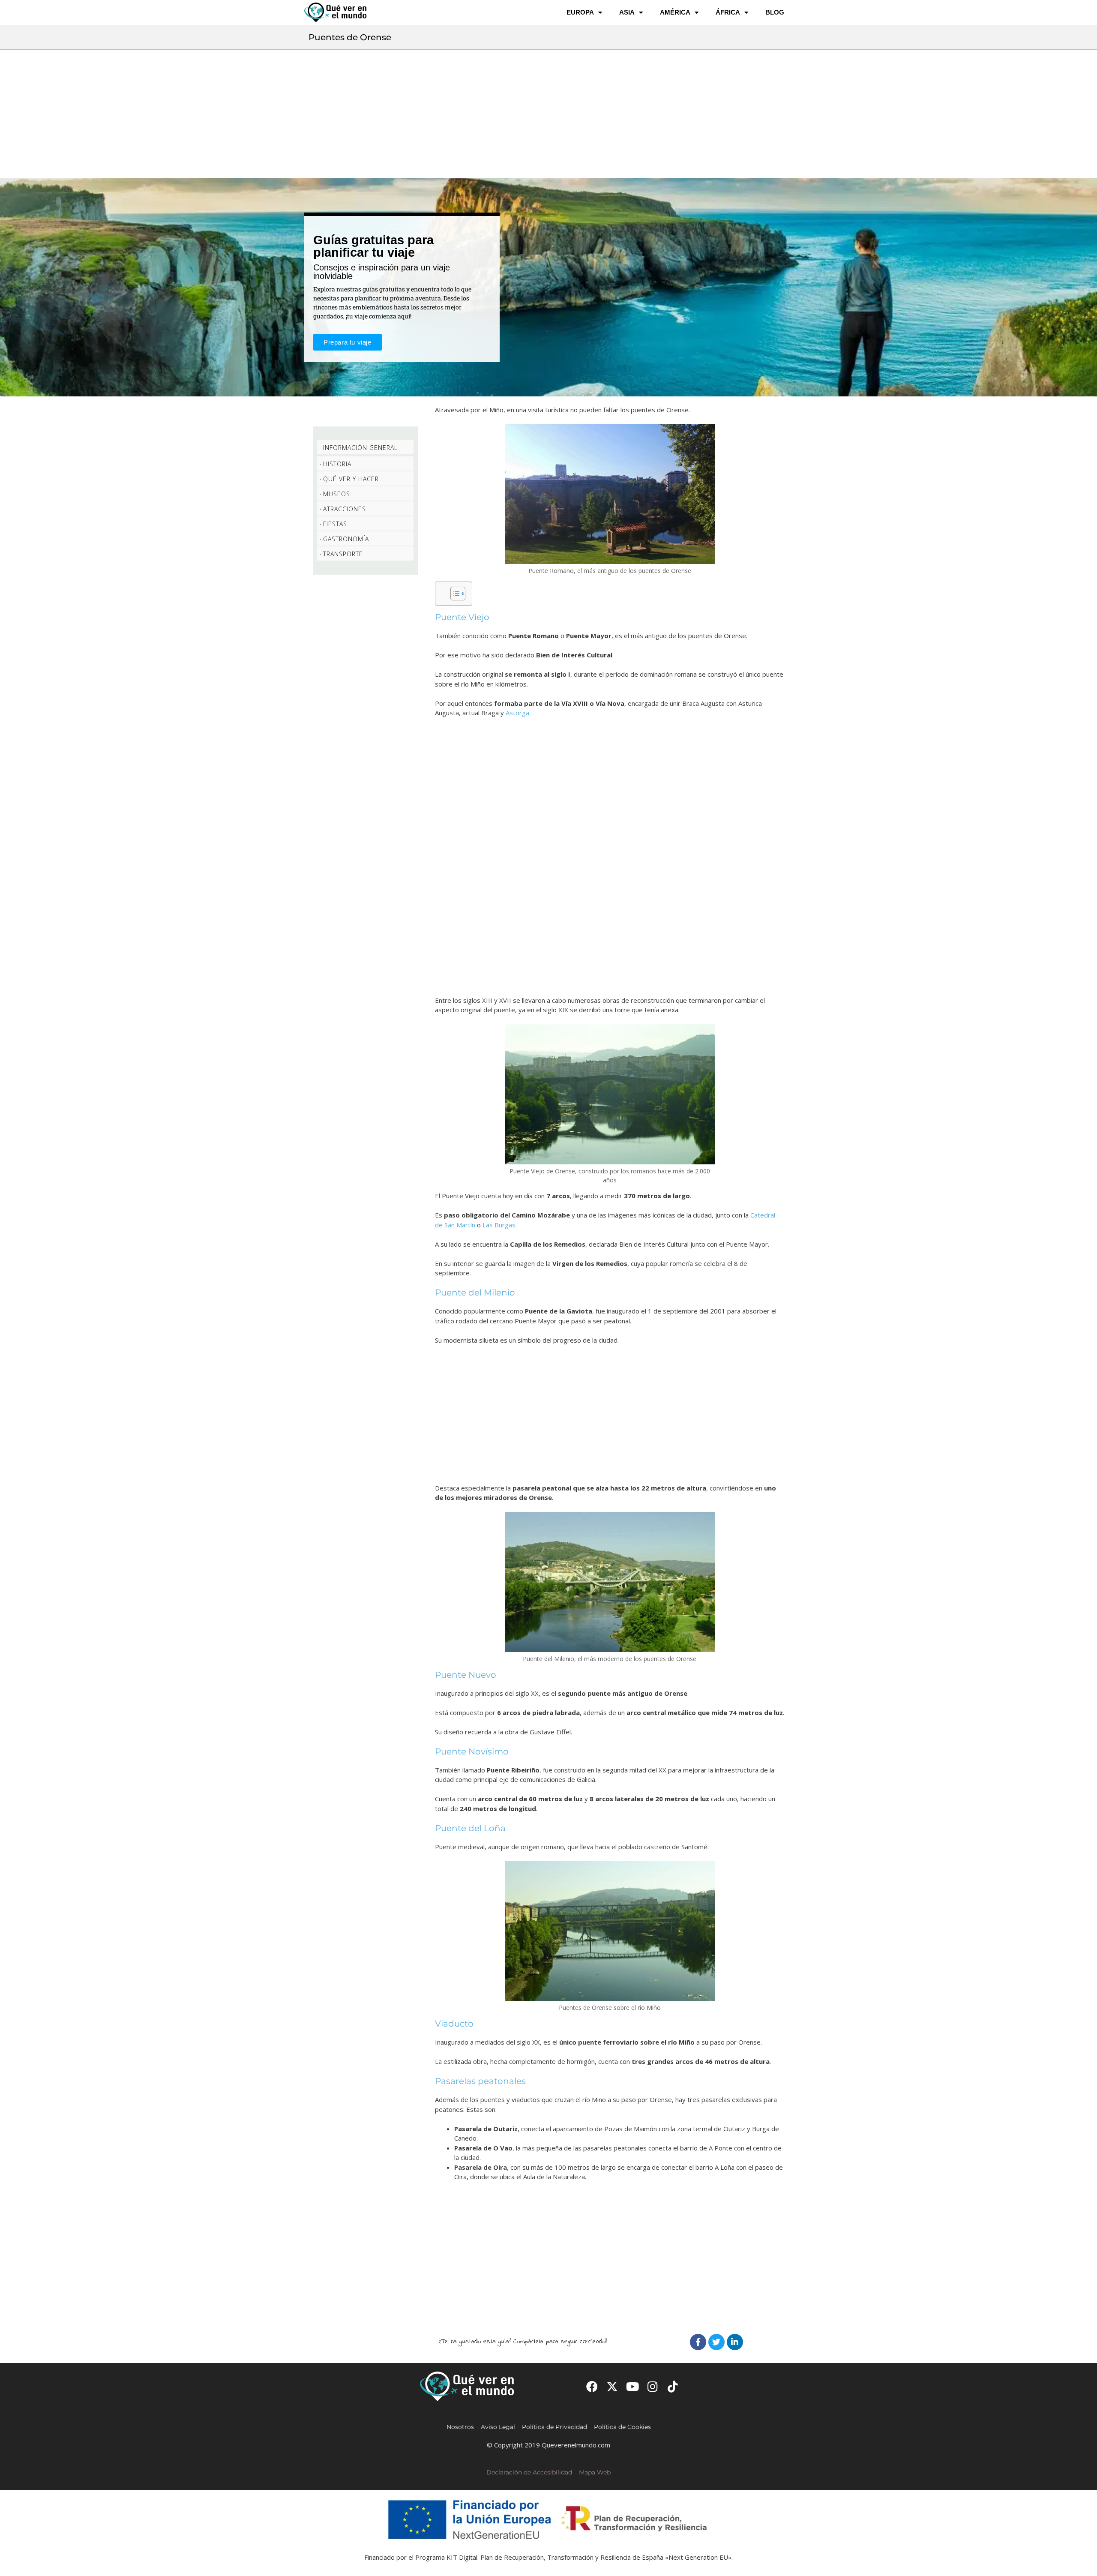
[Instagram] (653, 2386)
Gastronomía (346, 539)
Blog (775, 12)
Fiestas (335, 524)
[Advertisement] (548, 114)
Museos (337, 494)
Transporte (343, 554)
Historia (337, 464)
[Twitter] (716, 2342)
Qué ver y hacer (351, 479)
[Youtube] (632, 2386)
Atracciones (345, 509)
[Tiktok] (673, 2386)
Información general (360, 448)
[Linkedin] (735, 2342)
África (728, 12)
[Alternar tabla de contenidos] (454, 594)
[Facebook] (698, 2342)
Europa (580, 12)
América (675, 12)
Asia (627, 12)
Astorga (517, 713)
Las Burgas (499, 1225)
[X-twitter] (612, 2386)
